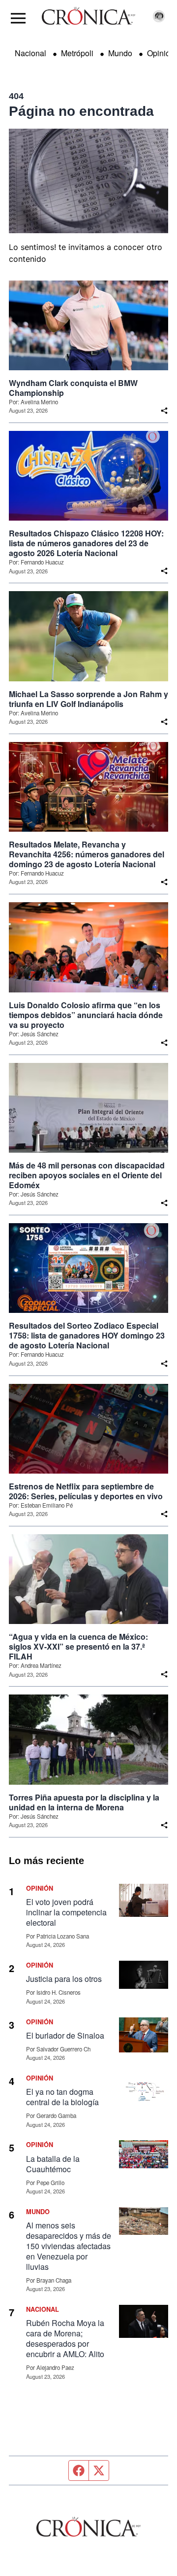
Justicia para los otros (64, 1979)
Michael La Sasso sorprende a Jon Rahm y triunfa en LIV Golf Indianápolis (88, 699)
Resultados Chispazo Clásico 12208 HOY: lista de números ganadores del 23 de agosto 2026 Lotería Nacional (86, 543)
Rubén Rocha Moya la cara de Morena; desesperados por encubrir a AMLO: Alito (65, 2338)
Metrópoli (77, 53)
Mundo (120, 53)
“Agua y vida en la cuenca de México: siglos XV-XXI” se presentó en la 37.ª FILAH (78, 1647)
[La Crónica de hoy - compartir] (164, 411)
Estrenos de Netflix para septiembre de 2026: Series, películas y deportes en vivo (86, 1491)
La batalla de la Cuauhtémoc (53, 2164)
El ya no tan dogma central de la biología (62, 2097)
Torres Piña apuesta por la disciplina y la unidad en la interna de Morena (84, 1802)
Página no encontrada (81, 111)
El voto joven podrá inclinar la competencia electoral (66, 1912)
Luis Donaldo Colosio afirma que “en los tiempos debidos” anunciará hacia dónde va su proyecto (86, 1015)
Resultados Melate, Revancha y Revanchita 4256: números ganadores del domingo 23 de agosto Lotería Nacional (87, 854)
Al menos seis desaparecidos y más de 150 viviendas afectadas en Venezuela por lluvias (69, 2246)
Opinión (161, 53)
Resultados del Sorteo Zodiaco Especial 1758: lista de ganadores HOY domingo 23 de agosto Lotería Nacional (87, 1336)
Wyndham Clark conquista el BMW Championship (73, 388)
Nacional (30, 53)
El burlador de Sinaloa (66, 2035)
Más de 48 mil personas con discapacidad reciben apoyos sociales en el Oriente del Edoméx (87, 1175)
